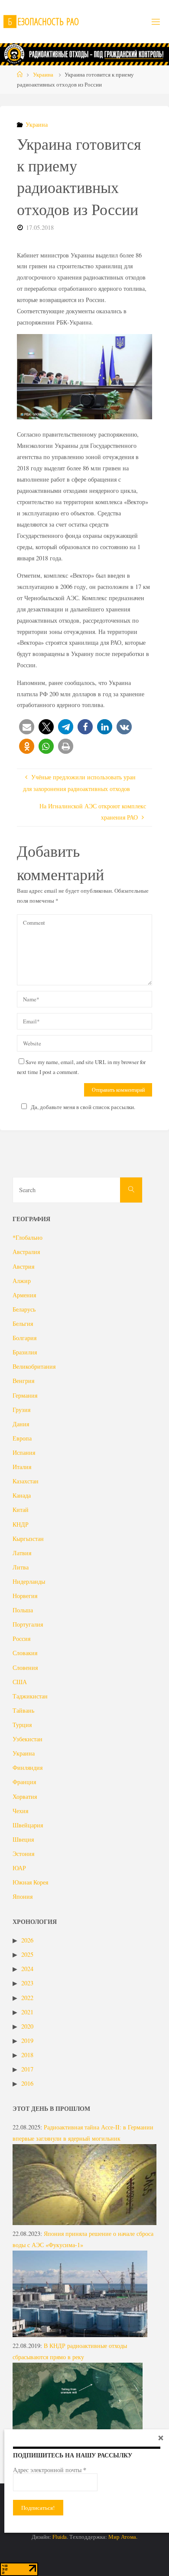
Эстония (23, 1854)
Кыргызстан (28, 1539)
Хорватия (25, 1796)
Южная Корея (30, 1882)
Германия (25, 1395)
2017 (27, 2069)
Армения (24, 1295)
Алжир (22, 1281)
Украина (43, 74)
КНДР (21, 1524)
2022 (27, 1998)
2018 (27, 2055)
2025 (27, 1954)
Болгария (24, 1338)
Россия (21, 1639)
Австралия (26, 1252)
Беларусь (24, 1309)
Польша (23, 1610)
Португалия (28, 1624)
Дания (21, 1424)
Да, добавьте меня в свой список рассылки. (83, 1107)
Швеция (23, 1839)
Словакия (25, 1653)
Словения (25, 1667)
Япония (23, 1896)
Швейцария (28, 1825)
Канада (22, 1495)
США (20, 1682)
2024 (27, 1969)
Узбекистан (28, 1739)
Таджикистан (30, 1696)
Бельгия (23, 1323)
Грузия (21, 1410)
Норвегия (25, 1596)
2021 (27, 2012)
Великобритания (34, 1366)
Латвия (22, 1553)
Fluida (59, 2537)
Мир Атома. (123, 2537)
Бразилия (25, 1352)
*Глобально (28, 1237)
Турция (22, 1725)
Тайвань (23, 1710)
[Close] (161, 2438)
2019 (27, 2041)
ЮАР (19, 1868)
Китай (21, 1510)
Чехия (20, 1811)
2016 (27, 2083)
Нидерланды (29, 1581)
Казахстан (26, 1481)
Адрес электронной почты (50, 2470)
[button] (27, 727)
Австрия (23, 1266)
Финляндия (28, 1767)
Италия (22, 1467)
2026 (27, 1940)
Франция (24, 1782)
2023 (27, 1983)
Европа (22, 1438)
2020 (27, 2026)
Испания (24, 1452)
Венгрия (23, 1381)
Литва (21, 1567)
